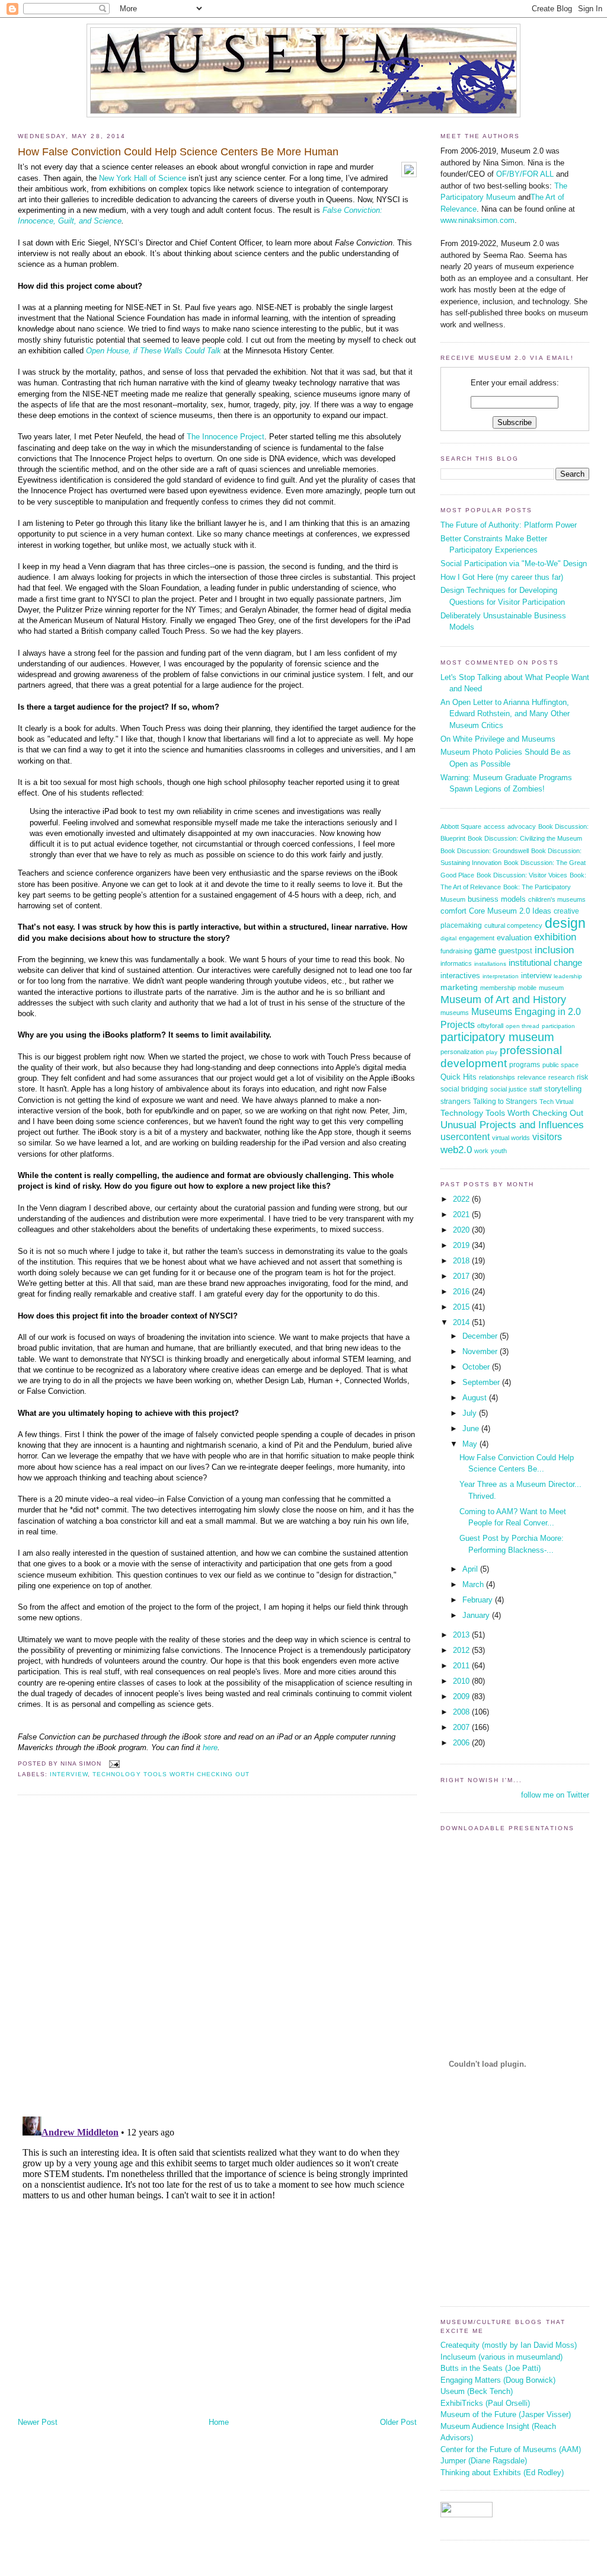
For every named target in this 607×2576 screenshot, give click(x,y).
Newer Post (38, 2422)
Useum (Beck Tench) (477, 2391)
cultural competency (513, 925)
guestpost (515, 951)
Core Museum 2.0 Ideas (510, 911)
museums (455, 1013)
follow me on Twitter (555, 1795)
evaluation (514, 938)
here (210, 1747)
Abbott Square (461, 826)
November (481, 1351)
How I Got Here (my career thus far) (502, 577)
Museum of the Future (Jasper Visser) (506, 2414)
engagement (477, 938)
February (479, 1600)
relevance (532, 1077)
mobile (527, 988)
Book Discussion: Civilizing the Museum (525, 838)
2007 (462, 1727)
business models (497, 899)
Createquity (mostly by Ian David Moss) (509, 2345)
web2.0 (456, 1150)
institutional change (545, 963)
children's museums (557, 899)
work (481, 1151)
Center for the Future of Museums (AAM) (511, 2449)
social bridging (464, 1089)
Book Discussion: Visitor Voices (522, 875)
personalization (462, 1052)
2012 (462, 1650)
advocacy (522, 826)
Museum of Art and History (503, 1000)
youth (499, 1151)
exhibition (555, 937)
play (492, 1052)
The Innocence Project (226, 437)
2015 (462, 1307)
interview (69, 1774)
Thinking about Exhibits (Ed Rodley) (502, 2473)
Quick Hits (459, 1077)
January (477, 1615)
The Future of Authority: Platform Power (509, 525)
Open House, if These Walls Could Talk (154, 351)
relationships (497, 1077)
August (476, 1398)
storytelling (563, 1089)
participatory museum (497, 1037)
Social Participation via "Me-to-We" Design (514, 564)
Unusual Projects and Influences (512, 1125)
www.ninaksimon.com (477, 220)
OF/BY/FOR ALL (525, 174)
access (494, 826)
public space (560, 1065)
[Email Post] (113, 1763)
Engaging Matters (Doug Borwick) (498, 2380)
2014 (462, 1322)
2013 (462, 1635)
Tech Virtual (556, 1102)
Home (219, 2422)
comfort (453, 911)
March (474, 1584)
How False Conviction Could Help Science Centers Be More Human (178, 152)
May (471, 1444)
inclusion (554, 950)
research (561, 1077)
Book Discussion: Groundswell (485, 851)
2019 (462, 1245)
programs (525, 1065)
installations (490, 964)
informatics (456, 963)
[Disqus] (217, 1955)
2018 (462, 1261)
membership (498, 988)
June (472, 1429)
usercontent (465, 1137)
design (565, 923)
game (485, 950)
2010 (462, 1681)
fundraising (456, 951)
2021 (462, 1214)
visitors (547, 1137)
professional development (501, 1057)
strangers (456, 1102)
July (471, 1413)
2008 (462, 1712)
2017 (462, 1276)
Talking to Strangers (505, 1102)
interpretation (501, 976)
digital (448, 938)
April (471, 1569)
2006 (462, 1743)
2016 (462, 1292)
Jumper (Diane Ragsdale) (484, 2461)
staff (536, 1089)
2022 (462, 1199)
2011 (462, 1666)
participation (558, 1026)
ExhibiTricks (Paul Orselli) (485, 2403)
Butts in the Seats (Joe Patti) (491, 2368)
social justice (509, 1089)
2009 (462, 1696)
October (477, 1367)
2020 (462, 1230)
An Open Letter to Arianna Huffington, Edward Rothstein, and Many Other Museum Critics (505, 714)
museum (551, 988)
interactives (460, 976)
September (482, 1382)
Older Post (398, 2422)
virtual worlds (511, 1138)
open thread (523, 1026)
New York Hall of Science (143, 178)
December (481, 1336)
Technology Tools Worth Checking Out (171, 1774)
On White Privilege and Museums (498, 739)
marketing (459, 987)
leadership (568, 976)
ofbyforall (490, 1026)
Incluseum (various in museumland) (501, 2357)
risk (582, 1077)
